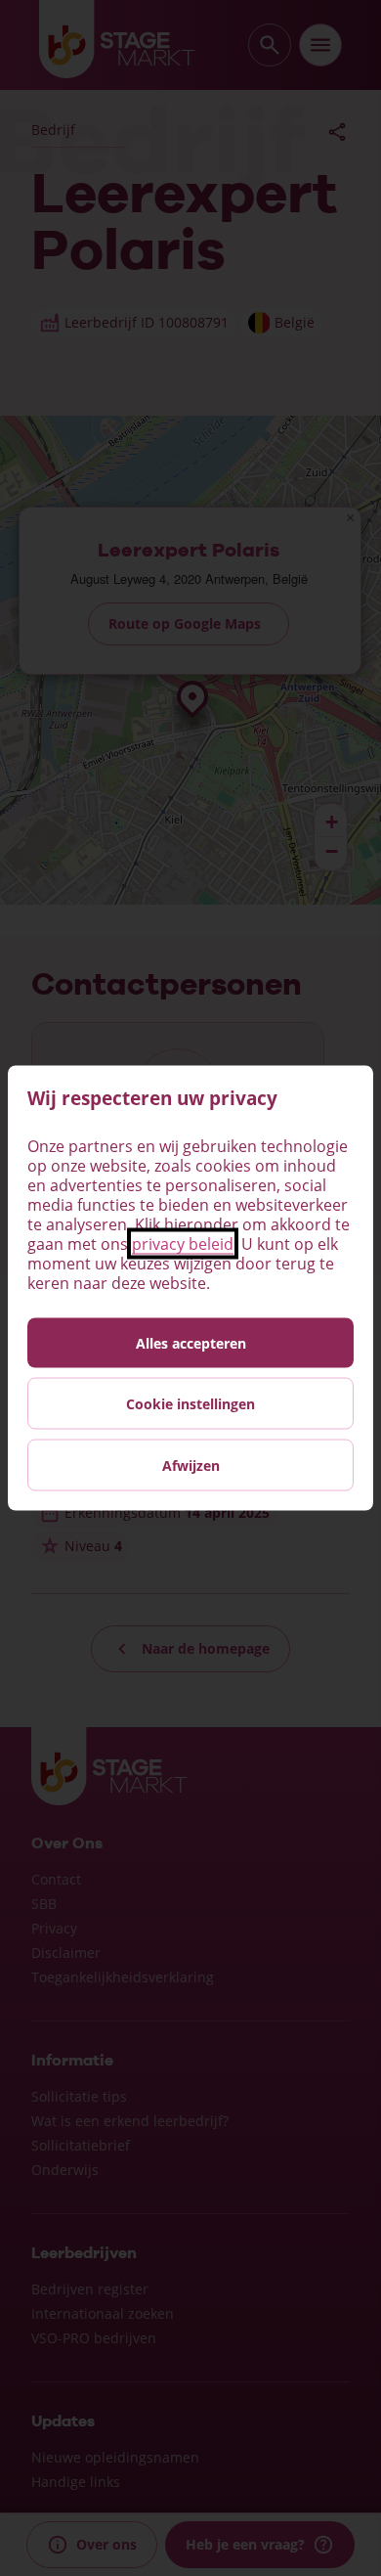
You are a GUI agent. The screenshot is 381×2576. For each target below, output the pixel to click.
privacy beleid (183, 1244)
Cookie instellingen (190, 1404)
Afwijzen (191, 1466)
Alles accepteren (191, 1343)
